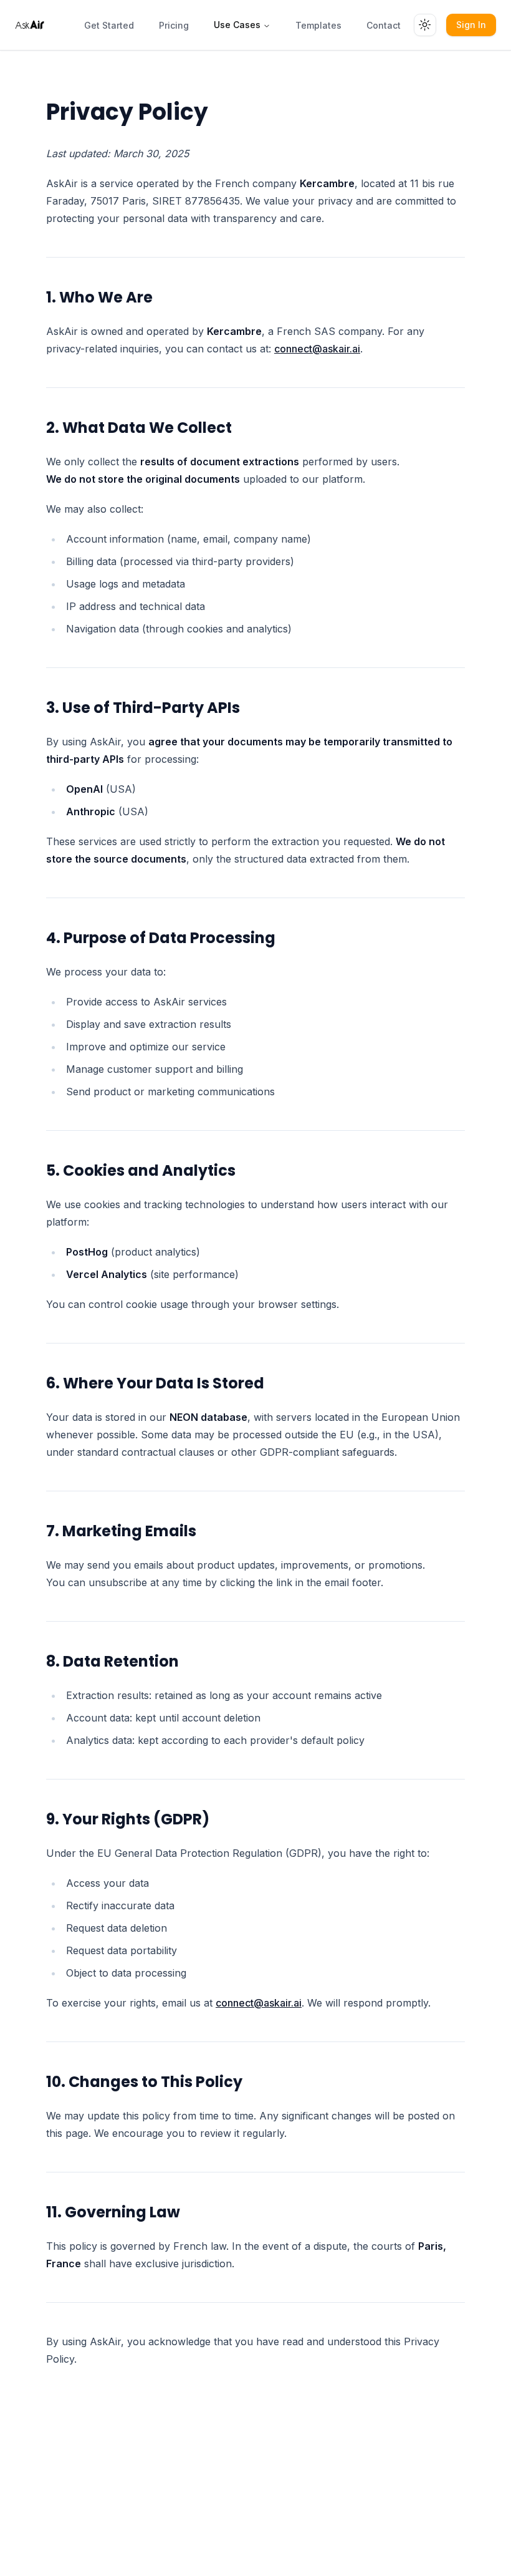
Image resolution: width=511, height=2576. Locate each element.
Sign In (471, 25)
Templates (318, 25)
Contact (384, 25)
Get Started (109, 25)
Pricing (174, 25)
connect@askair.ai (317, 349)
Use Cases (237, 25)
